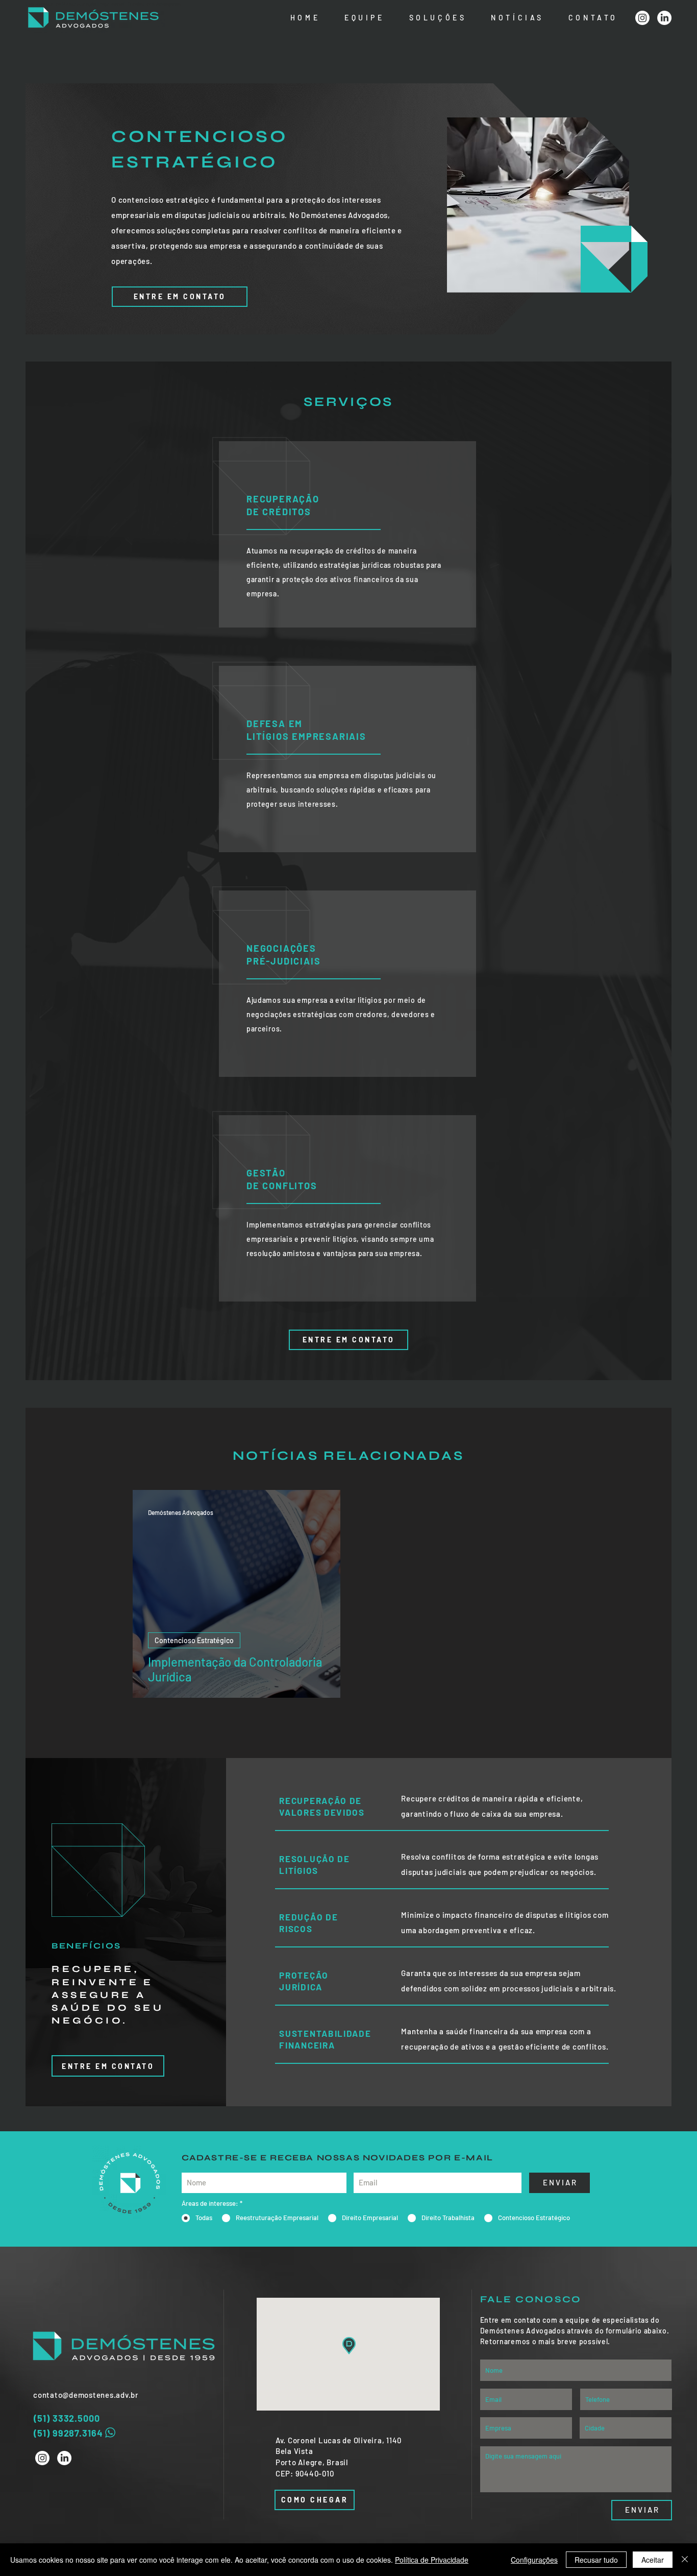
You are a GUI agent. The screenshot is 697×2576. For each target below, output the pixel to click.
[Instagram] (642, 18)
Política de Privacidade (432, 2560)
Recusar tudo (596, 2560)
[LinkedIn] (664, 18)
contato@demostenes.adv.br (86, 2395)
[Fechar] (685, 2560)
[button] (437, 18)
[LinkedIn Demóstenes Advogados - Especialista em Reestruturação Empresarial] (64, 2458)
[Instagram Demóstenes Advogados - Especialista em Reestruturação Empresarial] (42, 2458)
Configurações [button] (534, 2560)
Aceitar (653, 2560)
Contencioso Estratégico (194, 1640)
